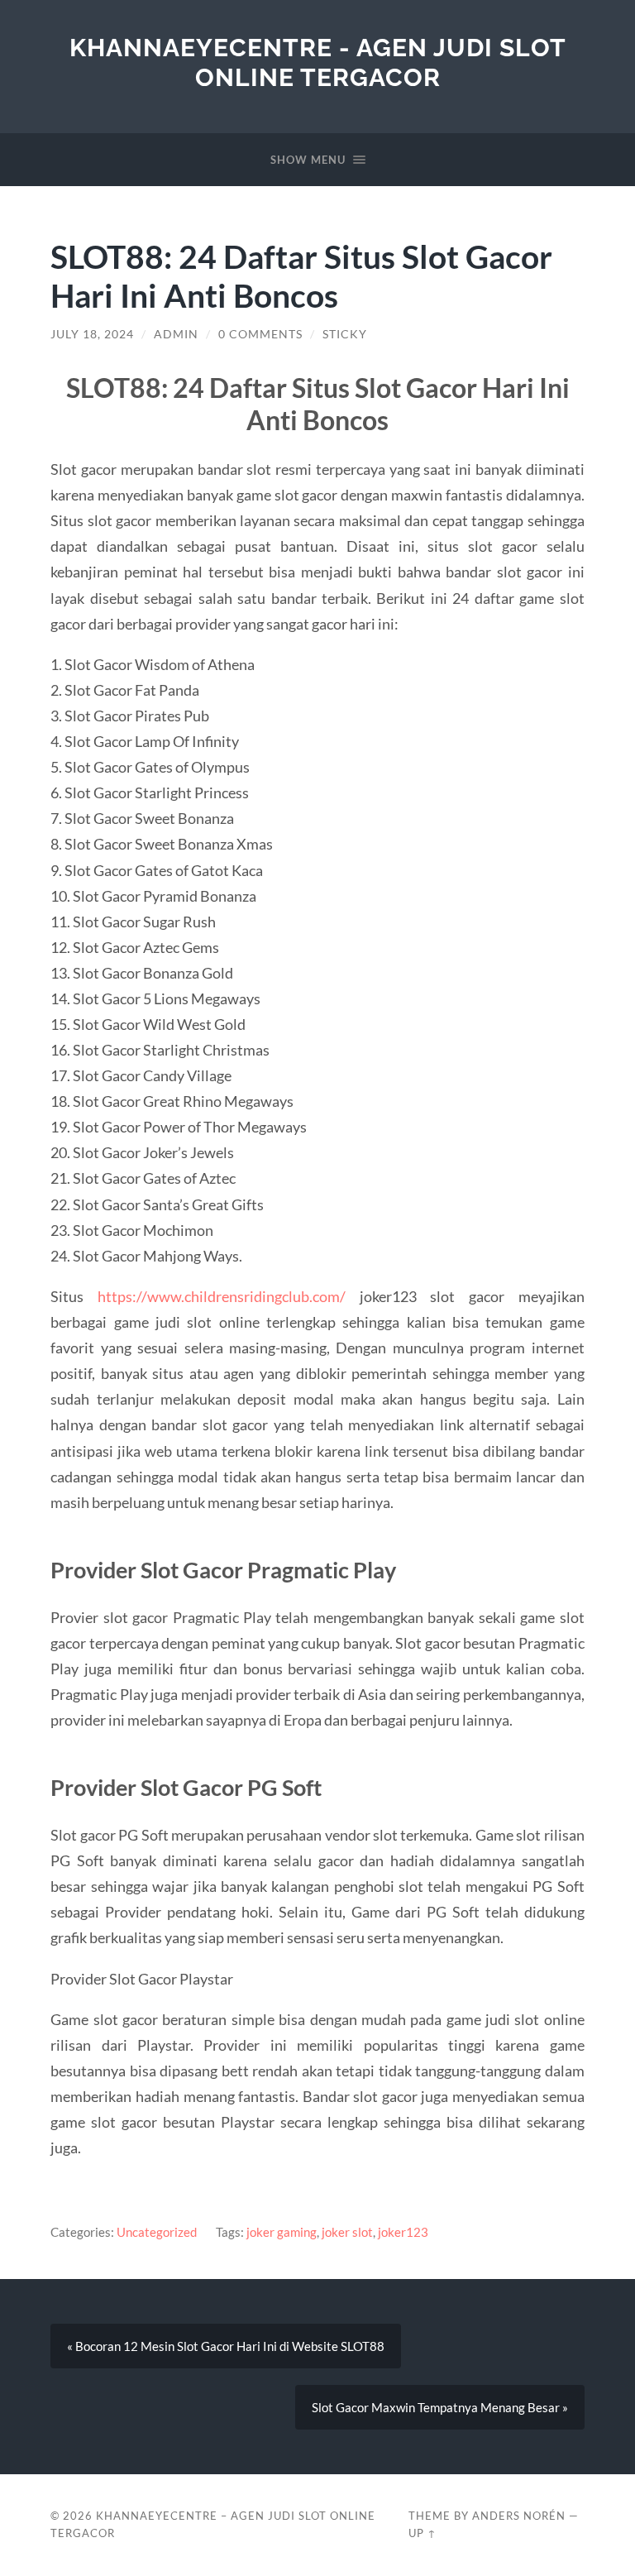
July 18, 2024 (92, 334)
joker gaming (282, 2232)
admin (176, 334)
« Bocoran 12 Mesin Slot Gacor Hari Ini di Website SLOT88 (226, 2346)
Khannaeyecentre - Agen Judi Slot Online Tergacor (318, 62)
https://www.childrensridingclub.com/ (222, 1296)
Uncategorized (157, 2232)
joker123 (403, 2232)
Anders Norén (519, 2516)
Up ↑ (423, 2533)
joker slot (347, 2232)
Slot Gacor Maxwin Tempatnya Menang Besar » (440, 2407)
